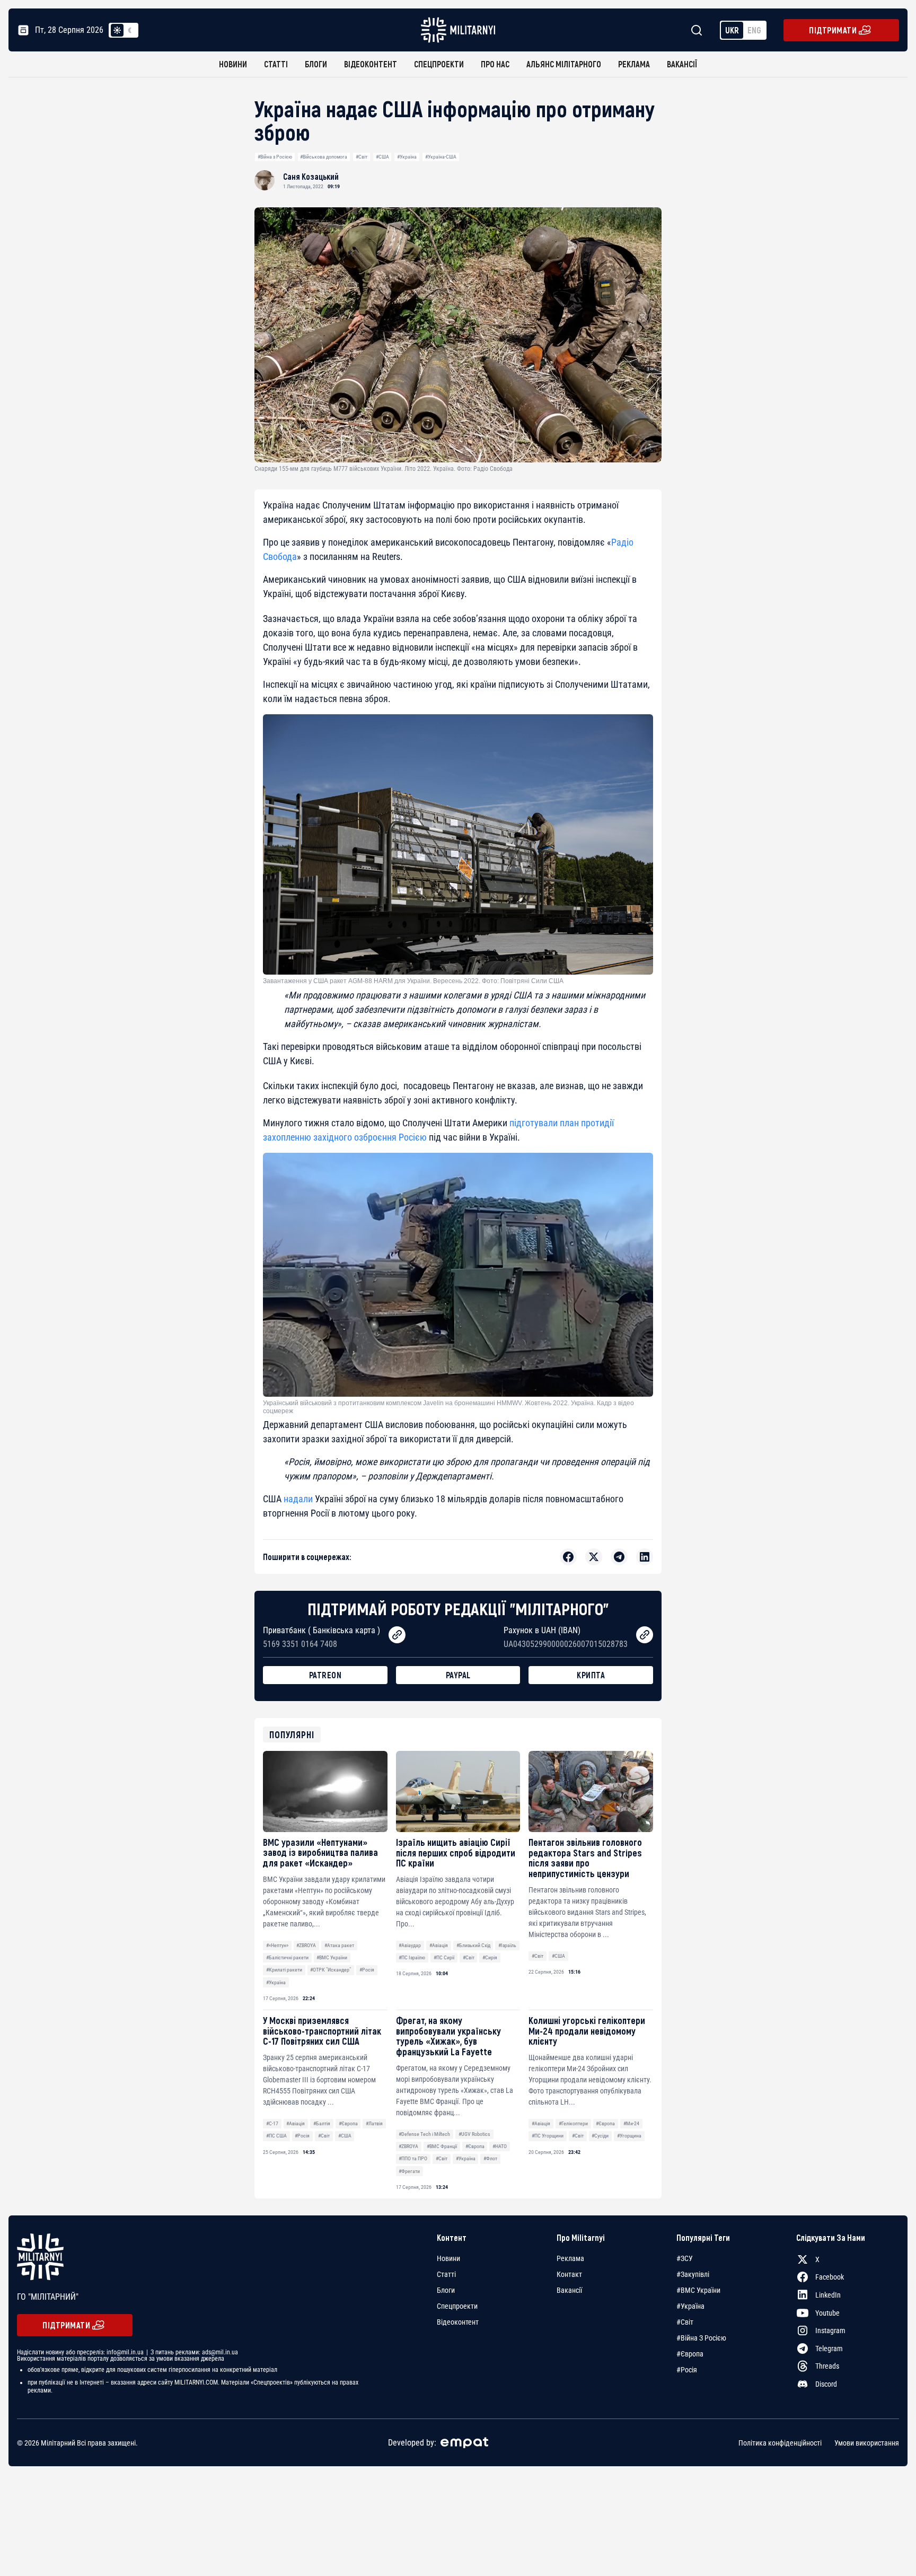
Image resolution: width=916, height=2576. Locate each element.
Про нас (495, 64)
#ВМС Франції (442, 2146)
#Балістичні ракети (287, 1957)
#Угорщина (629, 2136)
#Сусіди (600, 2136)
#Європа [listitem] (690, 2354)
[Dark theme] (130, 30)
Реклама (634, 64)
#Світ (362, 157)
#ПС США (276, 2136)
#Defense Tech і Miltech (424, 2134)
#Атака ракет (339, 1945)
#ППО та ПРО (413, 2158)
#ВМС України (332, 1957)
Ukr (732, 30)
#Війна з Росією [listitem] (701, 2338)
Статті (276, 64)
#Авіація (439, 1945)
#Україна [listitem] (690, 2306)
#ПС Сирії (444, 1957)
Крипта (591, 1675)
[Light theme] (117, 30)
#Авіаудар (410, 1945)
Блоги (316, 64)
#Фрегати (409, 2171)
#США (382, 157)
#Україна (407, 157)
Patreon (325, 1675)
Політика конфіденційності (780, 2442)
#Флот (490, 2158)
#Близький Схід (473, 1945)
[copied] (397, 1635)
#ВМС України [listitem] (698, 2290)
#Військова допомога (324, 157)
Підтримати (833, 30)
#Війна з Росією (275, 157)
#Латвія (374, 2123)
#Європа (348, 2123)
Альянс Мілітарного (564, 64)
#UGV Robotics (474, 2134)
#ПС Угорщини (548, 2136)
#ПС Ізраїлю (412, 1957)
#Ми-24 (631, 2123)
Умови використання (867, 2442)
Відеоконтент (371, 64)
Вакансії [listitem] (569, 2290)
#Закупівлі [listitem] (693, 2274)
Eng (754, 30)
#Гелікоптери (573, 2123)
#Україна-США (441, 157)
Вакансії (682, 64)
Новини (233, 64)
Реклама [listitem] (570, 2258)
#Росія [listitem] (687, 2370)
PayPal (458, 1675)
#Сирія (490, 1957)
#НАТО (500, 2146)
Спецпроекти (439, 64)
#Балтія (322, 2123)
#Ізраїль (507, 1945)
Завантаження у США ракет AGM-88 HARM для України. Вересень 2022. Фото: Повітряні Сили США (413, 981)
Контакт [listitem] (569, 2274)
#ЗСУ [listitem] (685, 2258)
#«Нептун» (277, 1945)
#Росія (367, 1970)
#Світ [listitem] (685, 2322)
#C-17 (272, 2123)
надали (298, 1499)
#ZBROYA (306, 1945)
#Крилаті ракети (284, 1970)
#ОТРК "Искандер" (331, 1970)
